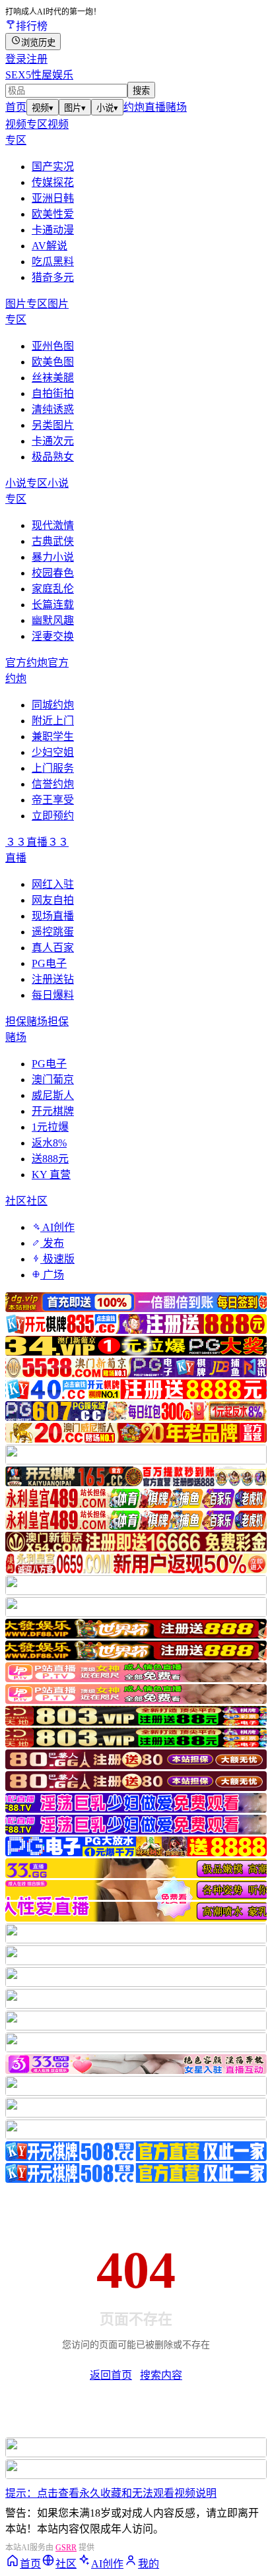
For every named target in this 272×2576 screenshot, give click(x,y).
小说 (107, 108)
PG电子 (49, 963)
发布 (52, 1243)
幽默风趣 (53, 620)
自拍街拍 (53, 393)
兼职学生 (53, 737)
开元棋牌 (53, 1111)
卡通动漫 (53, 230)
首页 (16, 107)
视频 (43, 108)
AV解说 (50, 246)
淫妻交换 (53, 636)
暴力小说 (53, 557)
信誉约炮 (53, 784)
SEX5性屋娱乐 (39, 75)
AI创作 (57, 1227)
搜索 (141, 91)
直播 (155, 107)
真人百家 (53, 948)
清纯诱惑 (53, 409)
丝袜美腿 (53, 378)
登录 (16, 59)
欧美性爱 (53, 214)
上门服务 (53, 768)
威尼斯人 (53, 1095)
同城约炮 (53, 705)
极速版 (57, 1259)
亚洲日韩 (53, 198)
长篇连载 (53, 605)
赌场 (176, 107)
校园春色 (53, 573)
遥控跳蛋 (53, 932)
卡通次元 (53, 441)
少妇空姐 (53, 752)
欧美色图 (53, 362)
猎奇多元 (53, 277)
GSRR (66, 2548)
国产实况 (53, 167)
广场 (52, 1275)
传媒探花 (53, 182)
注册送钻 (53, 979)
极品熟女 (53, 457)
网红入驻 (53, 884)
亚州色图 (53, 346)
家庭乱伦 (53, 589)
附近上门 (53, 721)
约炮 (134, 107)
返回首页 (111, 2375)
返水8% (49, 1143)
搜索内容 (161, 2375)
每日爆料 (53, 995)
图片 (75, 108)
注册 (37, 59)
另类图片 (53, 425)
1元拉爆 (50, 1127)
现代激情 (53, 525)
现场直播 (53, 916)
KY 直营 (51, 1175)
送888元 (50, 1159)
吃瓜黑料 (53, 262)
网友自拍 (53, 900)
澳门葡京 (53, 1080)
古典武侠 (53, 541)
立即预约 (53, 816)
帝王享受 (53, 800)
